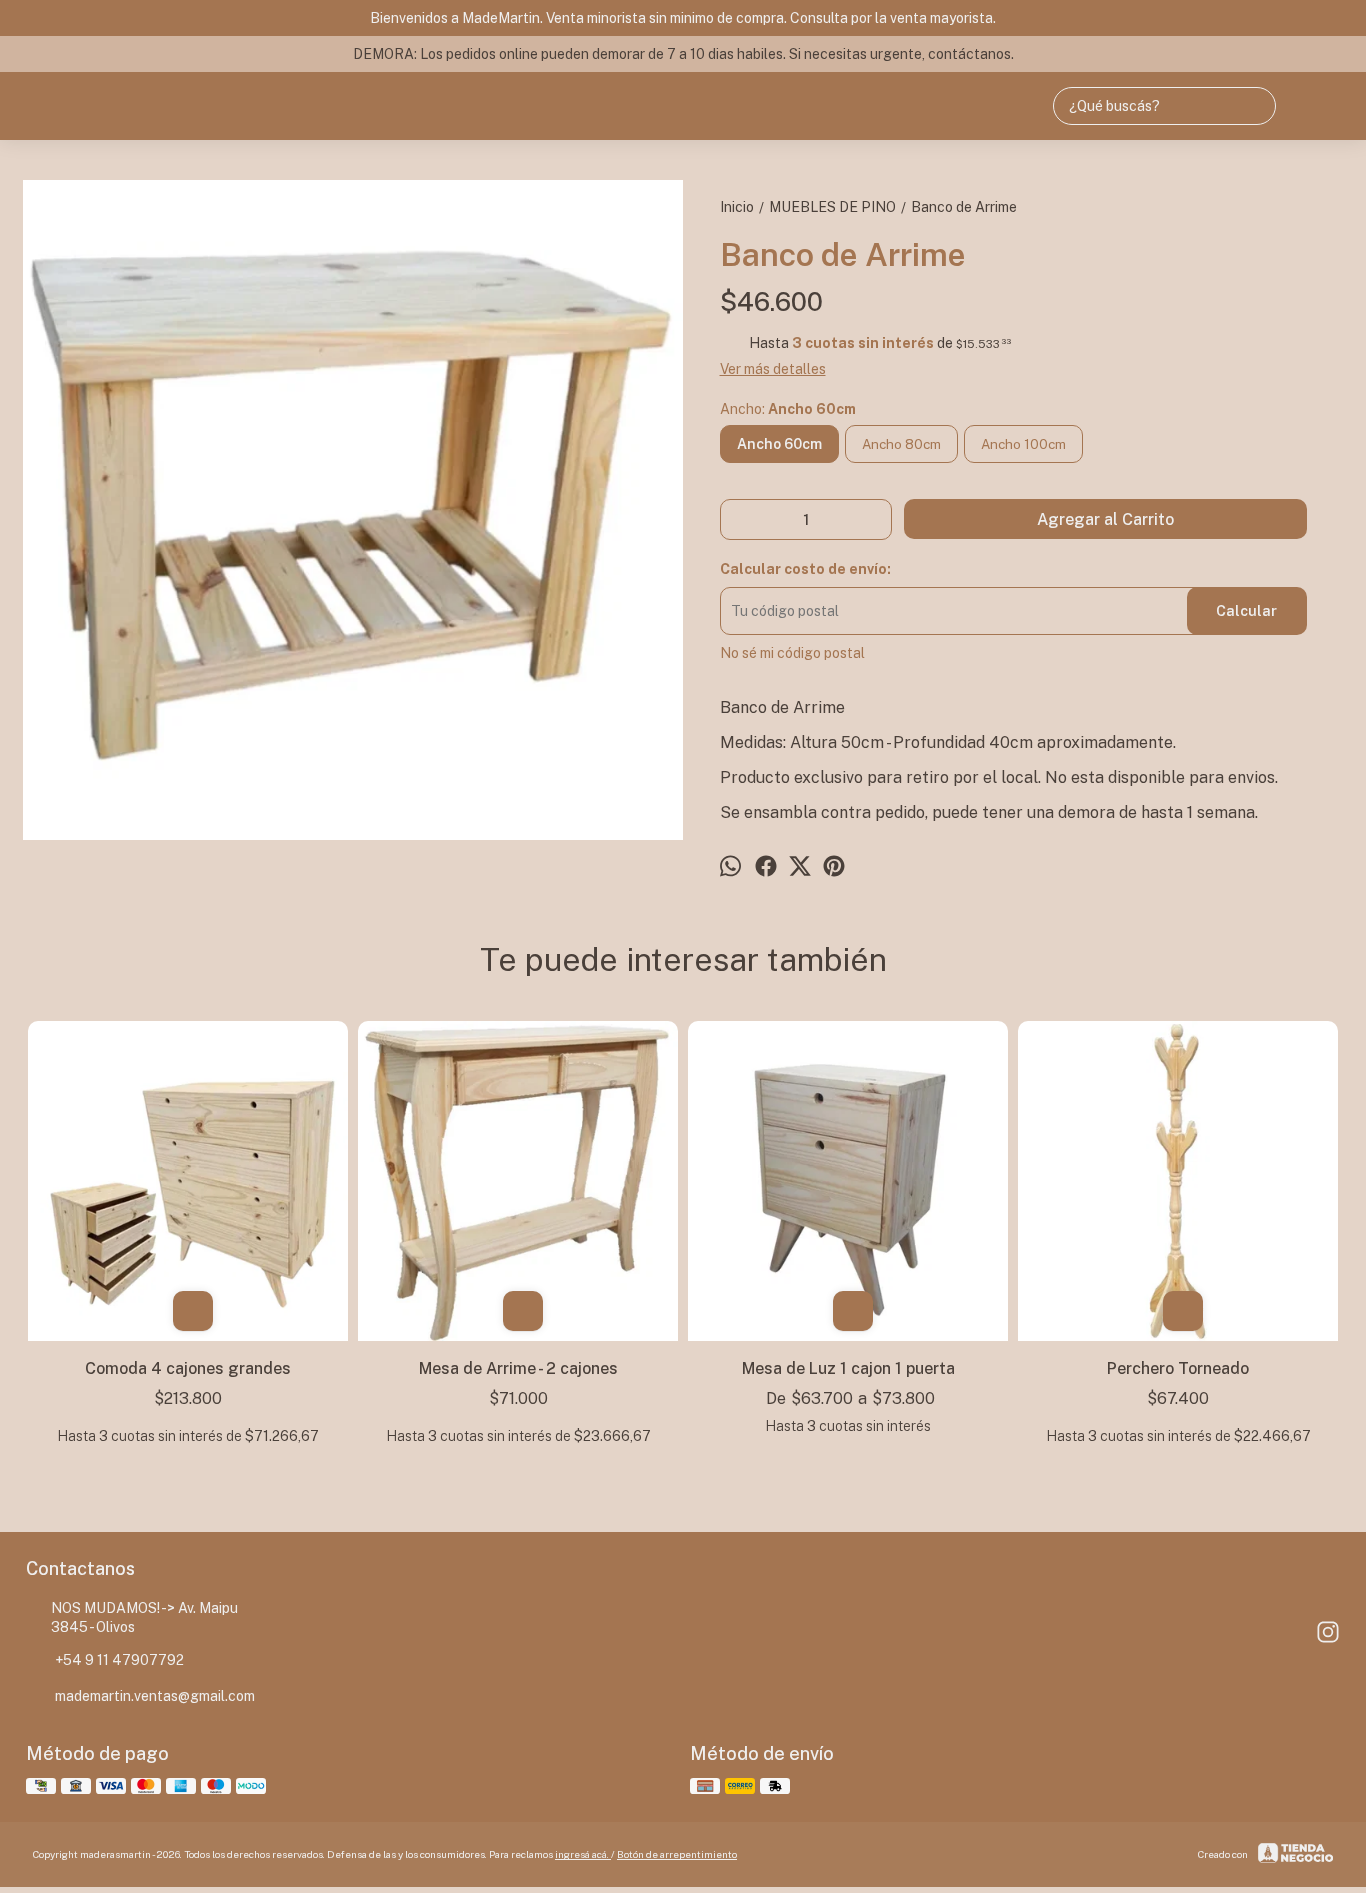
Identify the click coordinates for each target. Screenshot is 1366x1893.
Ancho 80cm (901, 444)
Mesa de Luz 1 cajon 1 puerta (848, 1368)
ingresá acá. (583, 1854)
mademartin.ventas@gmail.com (155, 1696)
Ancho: (788, 409)
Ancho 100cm (1023, 444)
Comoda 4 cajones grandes (188, 1368)
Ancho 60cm (779, 444)
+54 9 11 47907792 (119, 1660)
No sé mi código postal (792, 653)
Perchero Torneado (1178, 1368)
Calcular (1246, 611)
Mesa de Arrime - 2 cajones (518, 1368)
